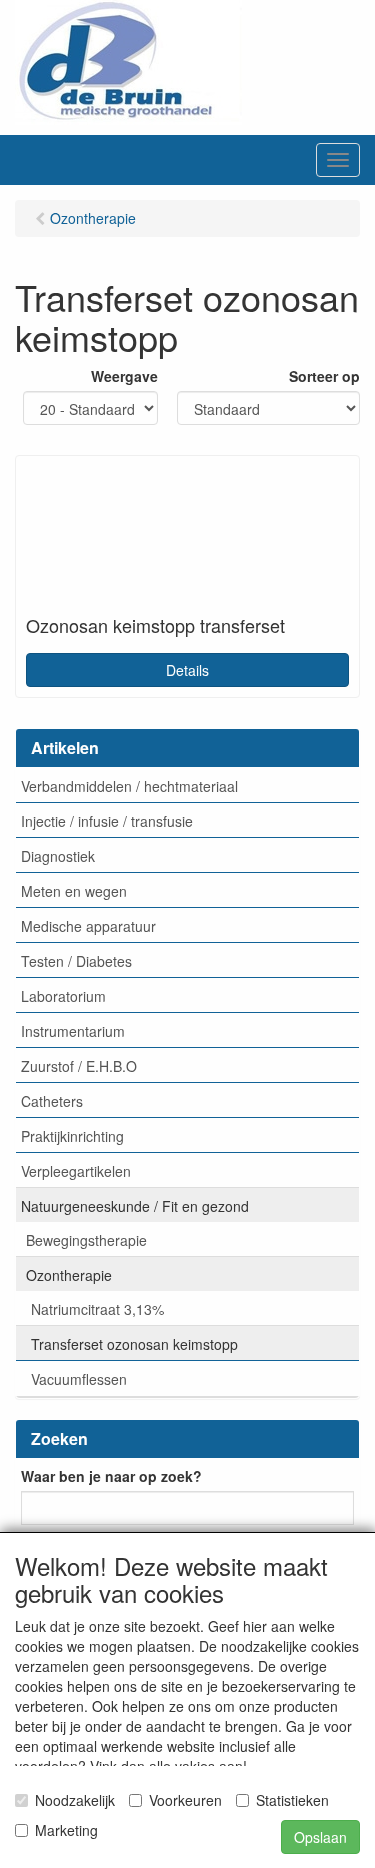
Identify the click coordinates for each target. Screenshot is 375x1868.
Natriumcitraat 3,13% (97, 1309)
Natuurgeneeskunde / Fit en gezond (135, 1206)
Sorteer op (324, 376)
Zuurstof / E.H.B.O (79, 1066)
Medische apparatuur (88, 926)
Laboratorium (63, 996)
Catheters (52, 1101)
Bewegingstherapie (86, 1240)
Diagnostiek (58, 856)
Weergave (124, 376)
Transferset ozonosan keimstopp (134, 1344)
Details (187, 670)
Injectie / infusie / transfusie (107, 821)
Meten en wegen (74, 891)
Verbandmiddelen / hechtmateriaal (129, 786)
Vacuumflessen (79, 1379)
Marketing (66, 1830)
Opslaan (320, 1837)
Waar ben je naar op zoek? (111, 1476)
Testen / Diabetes (76, 961)
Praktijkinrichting (72, 1136)
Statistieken (292, 1800)
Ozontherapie (69, 1275)
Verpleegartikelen (76, 1171)
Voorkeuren (185, 1800)
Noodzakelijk (75, 1800)
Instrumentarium (73, 1031)
